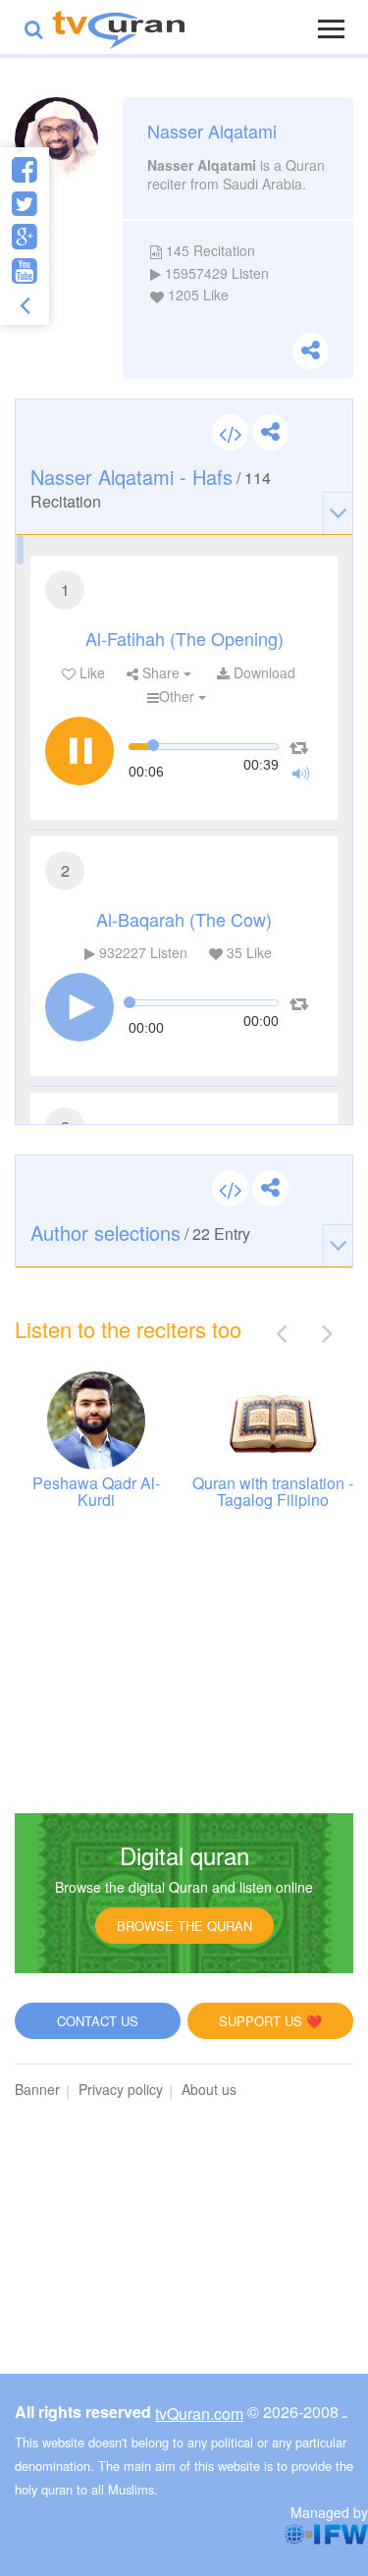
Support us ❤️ (270, 2021)
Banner (37, 2089)
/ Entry (140, 1233)
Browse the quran (184, 1926)
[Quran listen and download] (119, 27)
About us (209, 2089)
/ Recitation (151, 487)
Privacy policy (121, 2089)
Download (263, 672)
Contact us (98, 2021)
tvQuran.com (199, 2414)
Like (90, 672)
